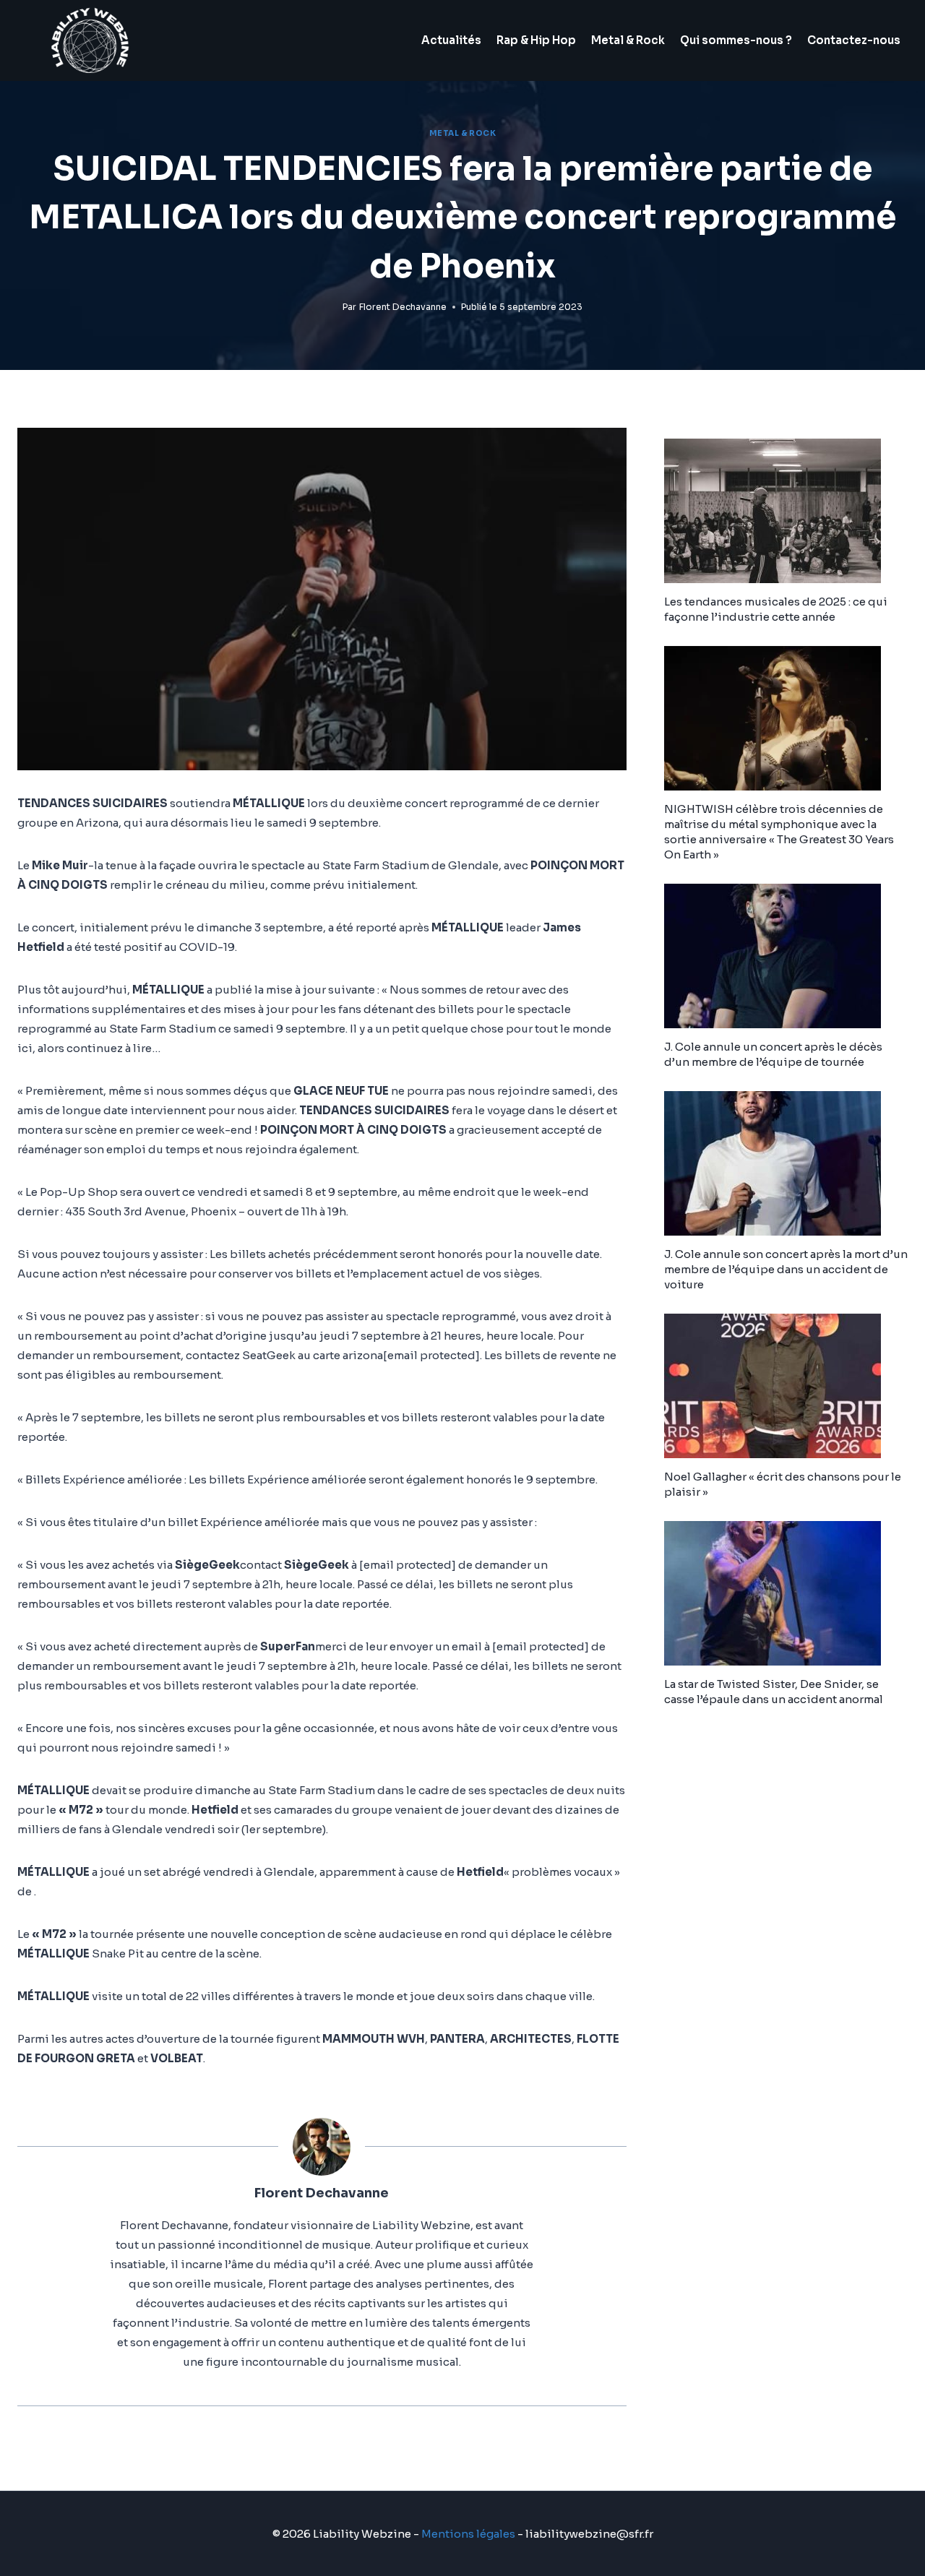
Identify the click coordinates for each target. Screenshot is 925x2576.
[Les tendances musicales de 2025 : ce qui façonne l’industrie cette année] (786, 511)
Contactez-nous (854, 40)
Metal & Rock (628, 40)
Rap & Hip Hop (536, 40)
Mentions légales (468, 2534)
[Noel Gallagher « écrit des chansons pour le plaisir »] (786, 1386)
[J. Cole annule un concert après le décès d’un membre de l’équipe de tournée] (786, 956)
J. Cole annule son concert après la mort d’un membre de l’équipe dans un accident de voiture (786, 1269)
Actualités (451, 40)
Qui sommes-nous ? (736, 40)
